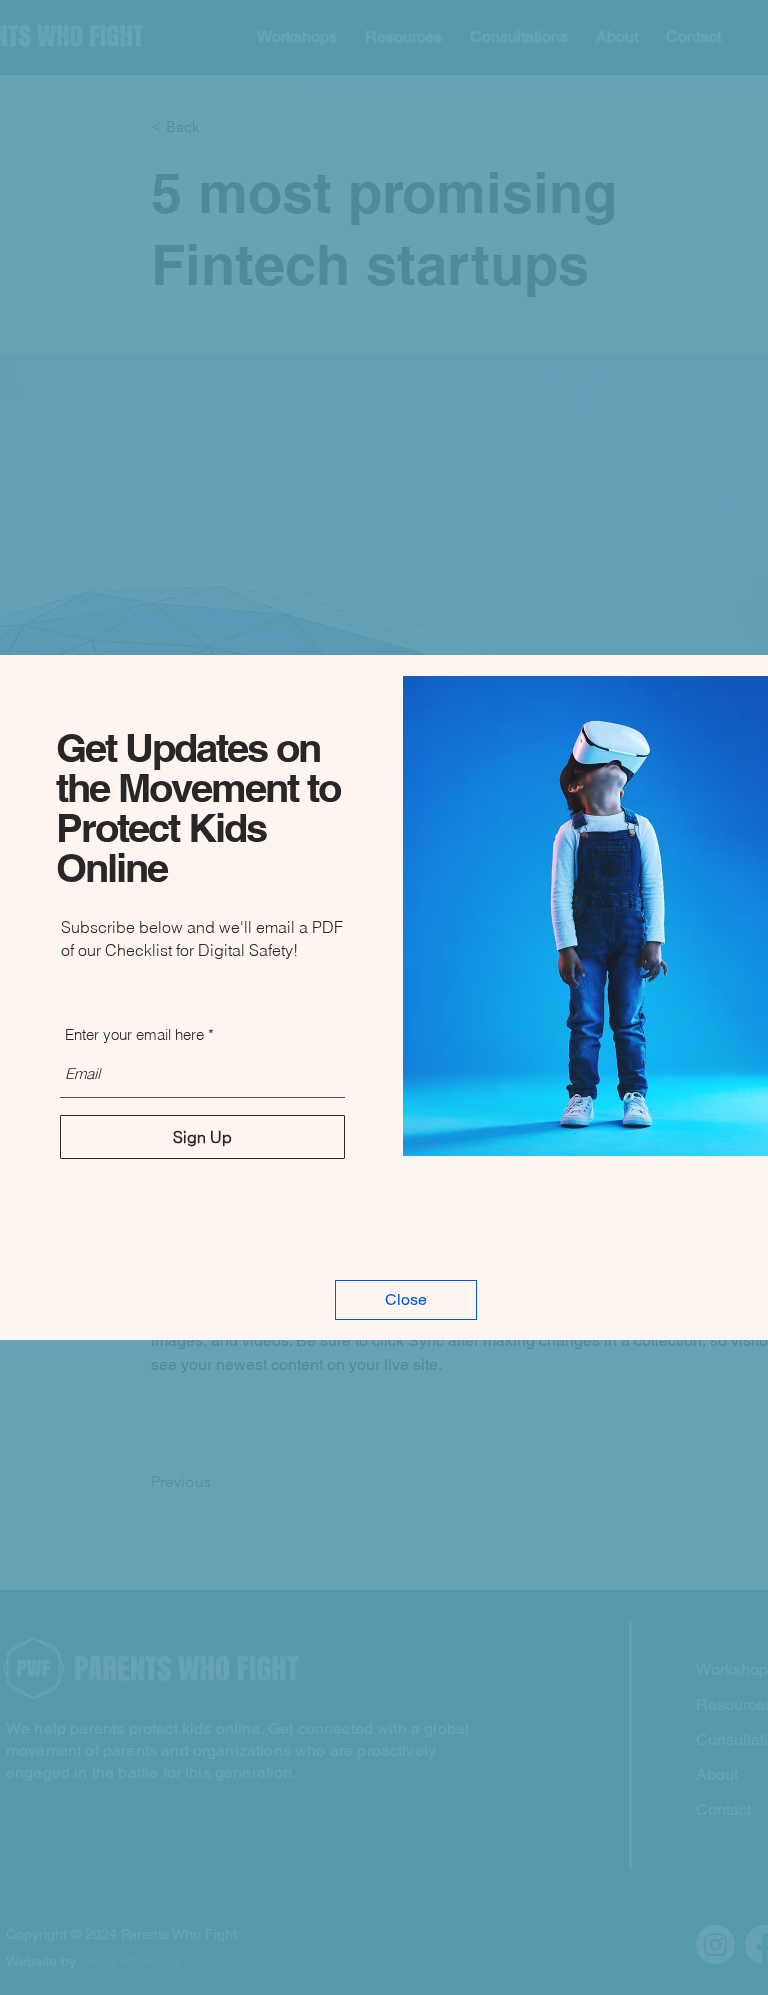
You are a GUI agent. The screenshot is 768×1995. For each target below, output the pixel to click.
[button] (406, 1300)
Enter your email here (134, 1034)
